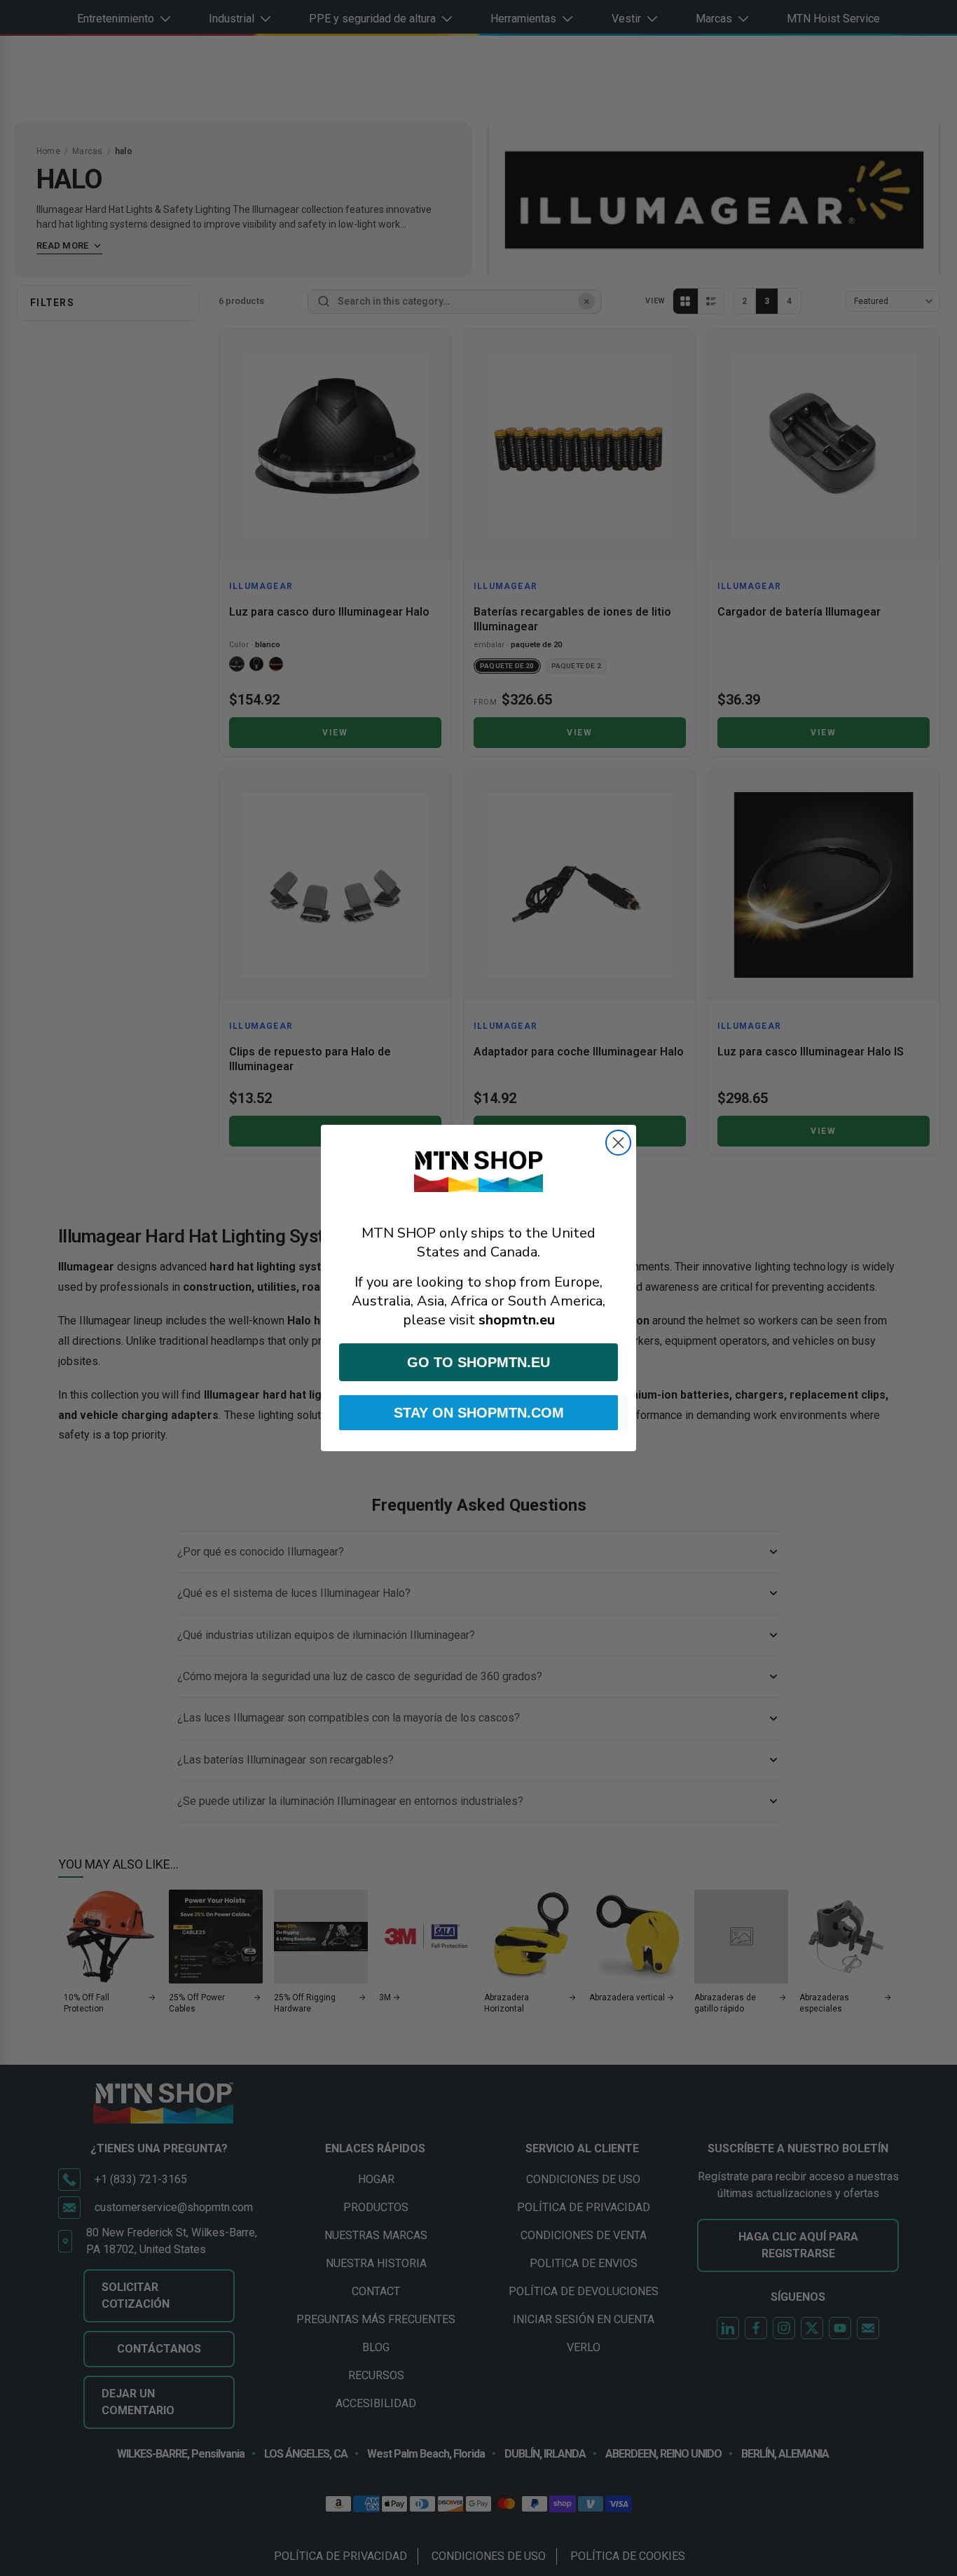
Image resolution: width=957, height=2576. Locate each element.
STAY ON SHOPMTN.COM (479, 1413)
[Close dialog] (618, 1143)
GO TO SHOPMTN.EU (478, 1362)
